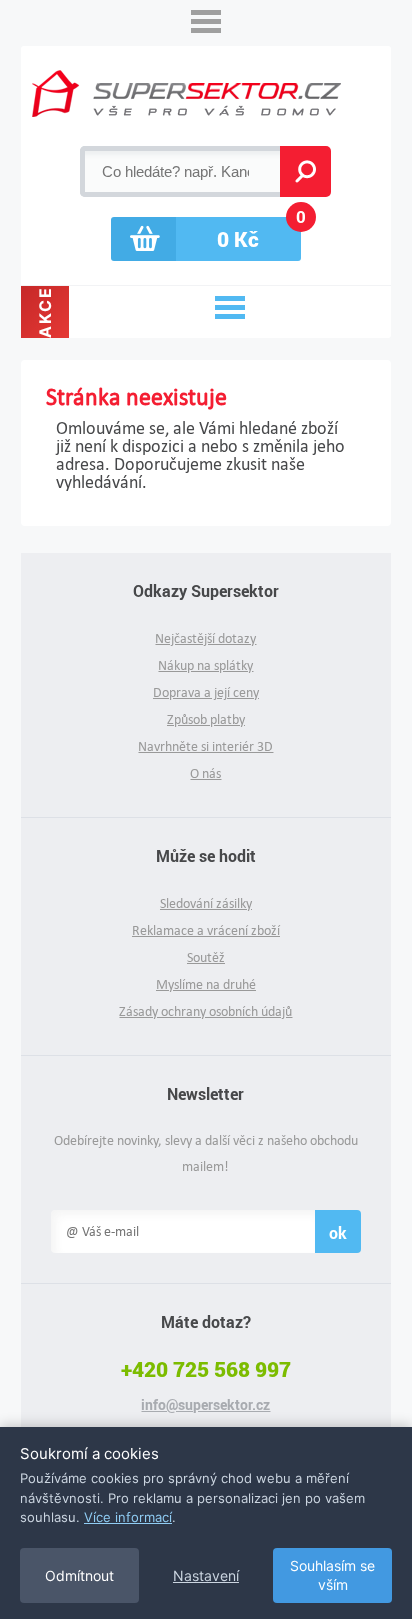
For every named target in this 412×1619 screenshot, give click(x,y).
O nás (205, 773)
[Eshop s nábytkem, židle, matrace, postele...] (186, 93)
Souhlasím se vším (332, 1575)
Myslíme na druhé (206, 984)
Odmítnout (79, 1575)
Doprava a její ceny (206, 692)
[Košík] (206, 239)
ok (338, 1232)
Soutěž (206, 957)
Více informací (128, 1517)
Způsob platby (206, 719)
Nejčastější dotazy (205, 638)
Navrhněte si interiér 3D (205, 746)
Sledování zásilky (206, 903)
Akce (45, 312)
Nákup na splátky (205, 665)
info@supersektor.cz (205, 1405)
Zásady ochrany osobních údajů (205, 1011)
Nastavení (206, 1575)
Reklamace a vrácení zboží (206, 930)
